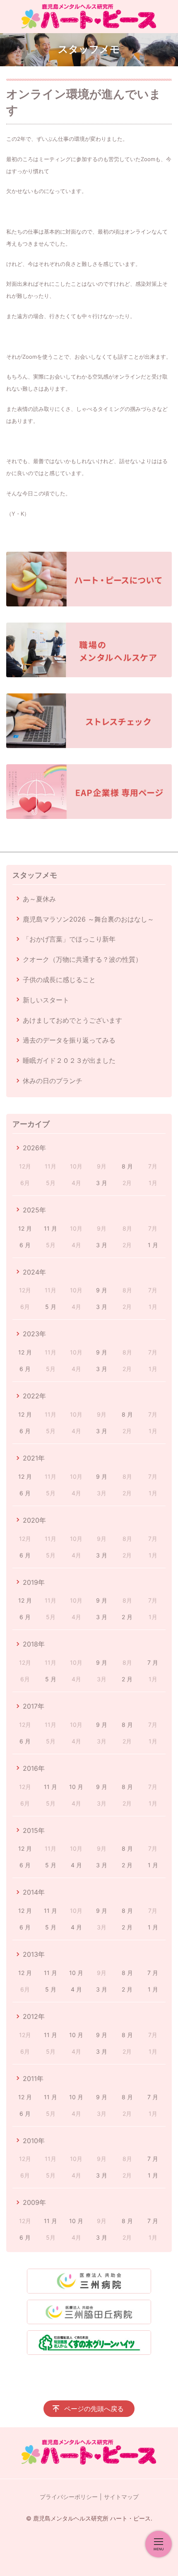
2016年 (34, 1768)
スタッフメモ (35, 875)
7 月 (153, 1662)
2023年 (34, 1334)
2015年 (34, 1830)
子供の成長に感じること (59, 980)
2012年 (34, 2016)
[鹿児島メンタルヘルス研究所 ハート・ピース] (89, 17)
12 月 (25, 1228)
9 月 (102, 1290)
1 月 (153, 1245)
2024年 (34, 1272)
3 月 (102, 1183)
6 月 (25, 1245)
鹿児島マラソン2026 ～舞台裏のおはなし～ (88, 919)
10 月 (76, 1787)
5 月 (51, 1307)
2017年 (34, 1706)
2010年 (34, 2141)
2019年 (34, 1582)
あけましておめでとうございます (72, 1020)
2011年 (33, 2079)
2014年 (34, 1892)
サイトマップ (121, 2497)
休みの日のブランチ (53, 1081)
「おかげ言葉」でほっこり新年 (69, 939)
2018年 (34, 1644)
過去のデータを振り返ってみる (69, 1040)
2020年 (34, 1520)
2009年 (34, 2202)
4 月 (76, 1865)
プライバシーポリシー (69, 2497)
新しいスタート (46, 1000)
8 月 (127, 1166)
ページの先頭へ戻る (94, 2409)
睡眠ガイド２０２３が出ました (69, 1060)
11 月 (51, 1228)
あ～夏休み (39, 899)
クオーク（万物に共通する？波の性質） (82, 959)
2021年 (34, 1458)
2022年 (34, 1396)
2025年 (34, 1210)
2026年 (34, 1148)
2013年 (34, 1954)
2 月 (127, 1617)
